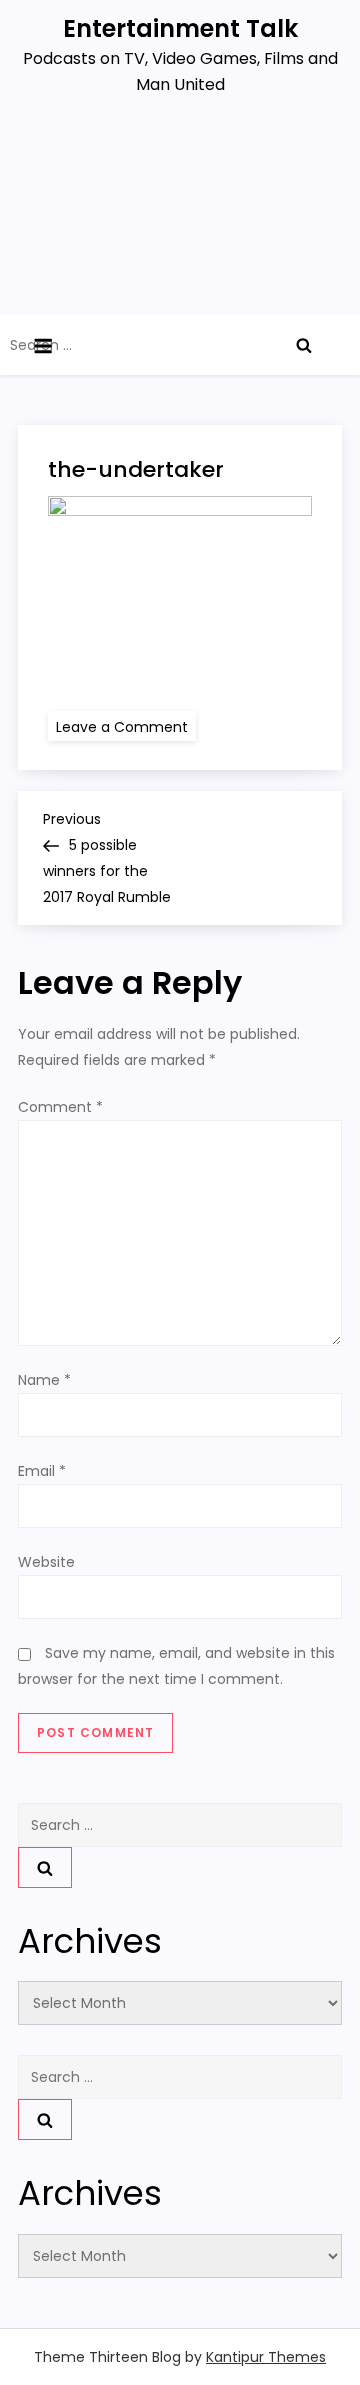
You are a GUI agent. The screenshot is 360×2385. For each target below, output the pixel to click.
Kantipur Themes (266, 2357)
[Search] (304, 345)
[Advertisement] (180, 214)
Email (42, 1471)
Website (46, 1562)
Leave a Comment (126, 726)
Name (44, 1380)
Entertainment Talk (180, 28)
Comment (60, 1107)
